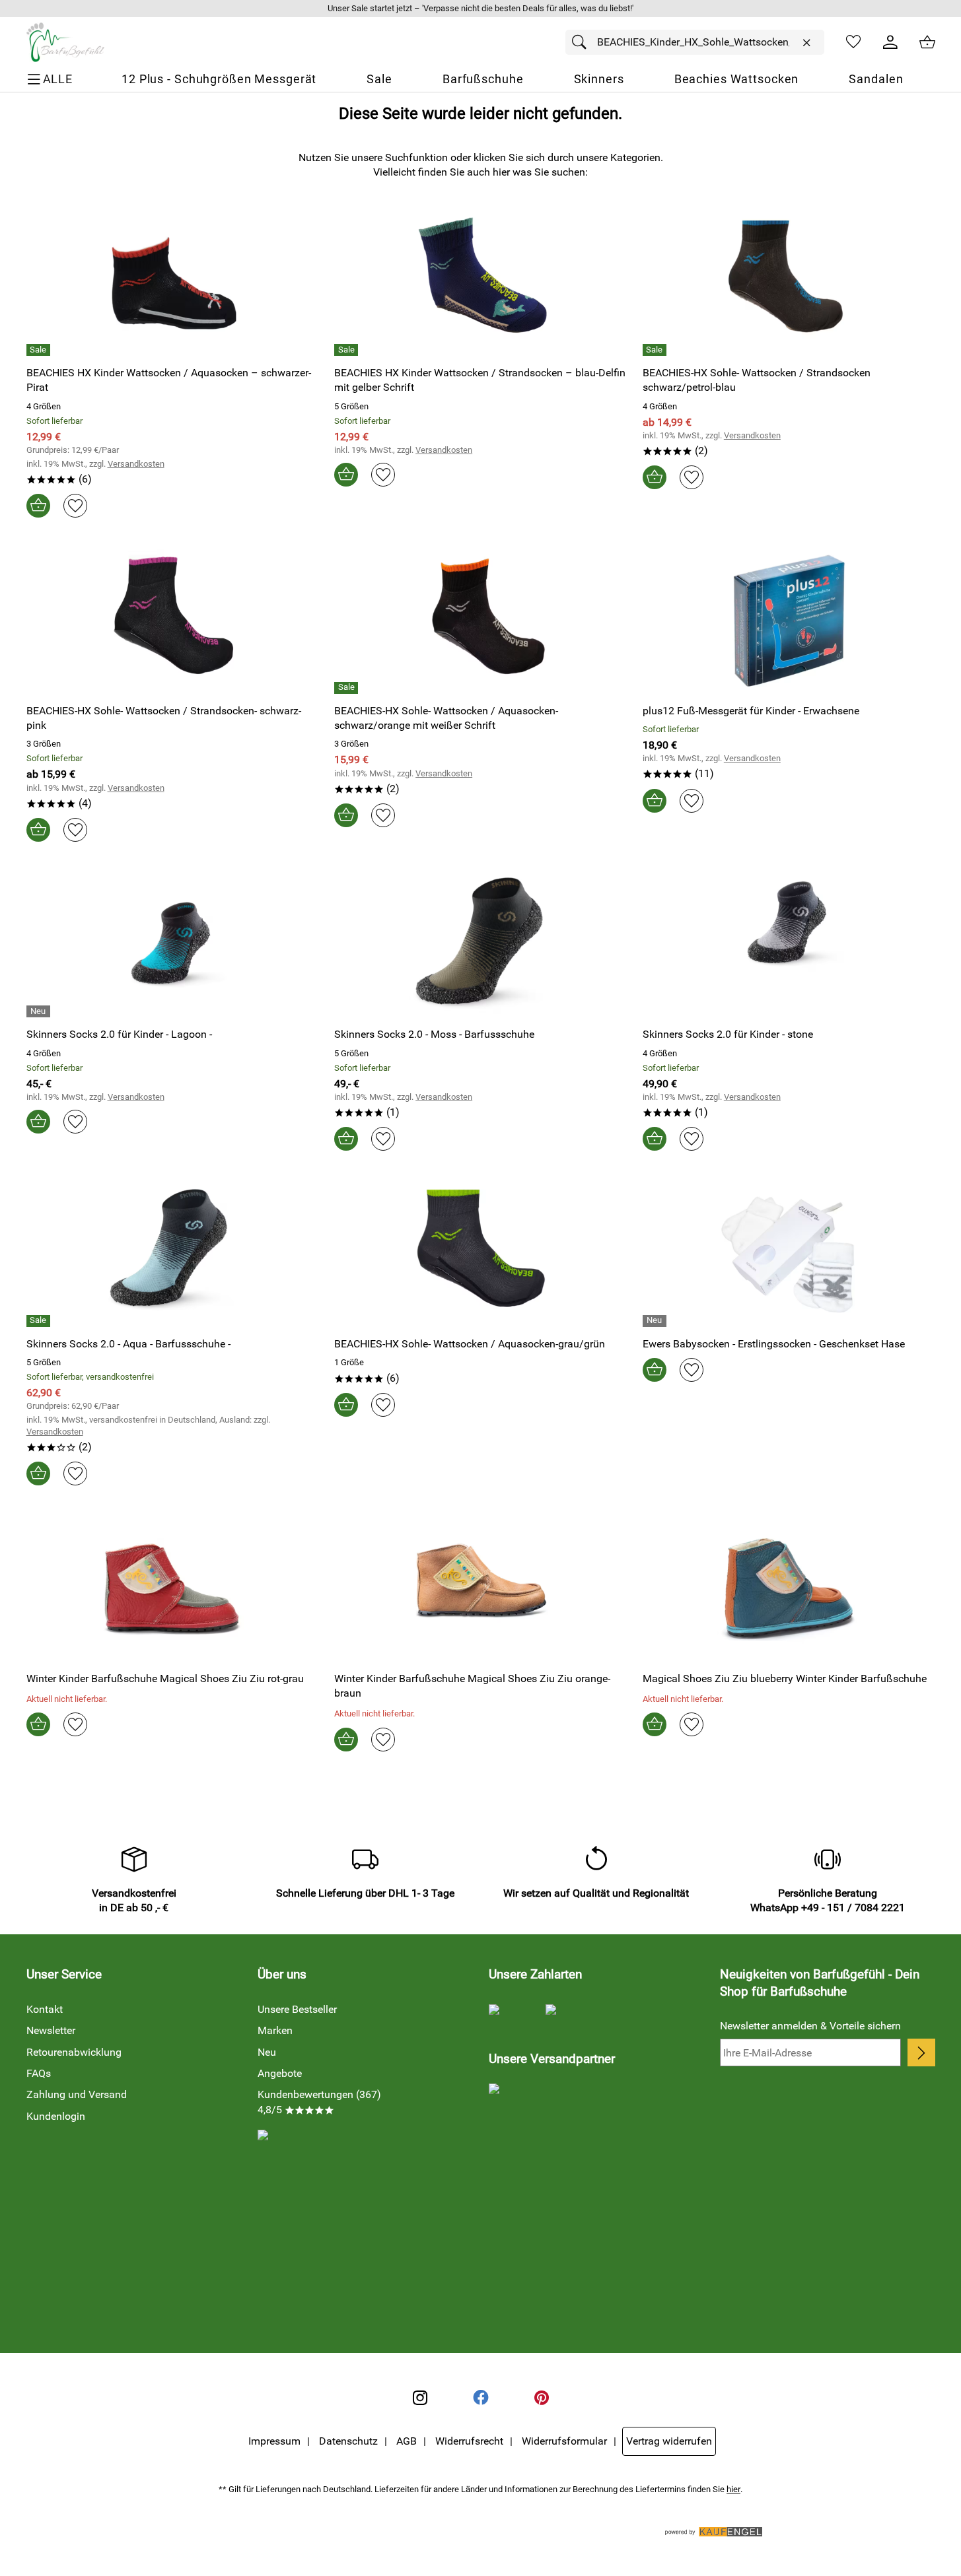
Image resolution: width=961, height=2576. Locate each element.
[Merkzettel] (853, 42)
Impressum (274, 2441)
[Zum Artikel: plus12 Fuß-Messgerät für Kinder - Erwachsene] (789, 621)
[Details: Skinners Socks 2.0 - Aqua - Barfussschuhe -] (40, 1321)
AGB (407, 2441)
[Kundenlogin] (890, 42)
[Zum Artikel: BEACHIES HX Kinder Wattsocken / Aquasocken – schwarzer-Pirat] (173, 284)
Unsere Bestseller (297, 2009)
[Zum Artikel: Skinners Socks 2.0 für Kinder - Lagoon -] (173, 945)
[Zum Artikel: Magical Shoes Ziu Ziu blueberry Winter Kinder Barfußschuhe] (789, 1589)
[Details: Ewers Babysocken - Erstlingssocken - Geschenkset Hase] (656, 1321)
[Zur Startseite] (65, 42)
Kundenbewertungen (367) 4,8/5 (319, 2102)
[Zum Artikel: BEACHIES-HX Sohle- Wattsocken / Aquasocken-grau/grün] (480, 1254)
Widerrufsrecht (469, 2441)
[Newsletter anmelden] (921, 2052)
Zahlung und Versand (77, 2094)
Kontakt (45, 2009)
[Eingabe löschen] (806, 43)
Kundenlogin (56, 2116)
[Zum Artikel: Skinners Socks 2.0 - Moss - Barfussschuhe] (480, 945)
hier (733, 2489)
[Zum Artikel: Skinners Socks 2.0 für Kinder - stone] (789, 945)
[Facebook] (481, 2398)
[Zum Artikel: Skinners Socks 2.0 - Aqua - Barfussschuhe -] (173, 1254)
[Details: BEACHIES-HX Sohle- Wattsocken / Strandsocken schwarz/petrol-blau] (656, 350)
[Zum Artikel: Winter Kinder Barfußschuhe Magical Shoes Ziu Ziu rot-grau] (173, 1589)
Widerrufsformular (564, 2441)
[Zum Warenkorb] (927, 42)
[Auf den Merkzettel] (75, 506)
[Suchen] (583, 42)
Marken (275, 2030)
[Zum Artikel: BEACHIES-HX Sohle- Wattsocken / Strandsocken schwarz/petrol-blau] (789, 284)
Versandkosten (136, 464)
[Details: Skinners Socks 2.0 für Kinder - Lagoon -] (40, 1011)
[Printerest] (542, 2398)
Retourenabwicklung (74, 2052)
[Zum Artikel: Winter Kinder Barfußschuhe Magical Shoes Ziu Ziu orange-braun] (480, 1589)
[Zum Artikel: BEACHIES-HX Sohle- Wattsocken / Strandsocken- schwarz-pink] (173, 621)
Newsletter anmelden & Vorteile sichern (810, 2026)
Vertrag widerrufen (669, 2441)
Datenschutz (348, 2441)
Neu (267, 2052)
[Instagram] (420, 2398)
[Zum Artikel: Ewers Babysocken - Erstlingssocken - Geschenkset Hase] (789, 1254)
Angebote (280, 2073)
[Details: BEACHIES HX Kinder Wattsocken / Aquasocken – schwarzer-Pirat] (40, 350)
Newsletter (51, 2030)
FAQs (39, 2073)
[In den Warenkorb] (38, 506)
